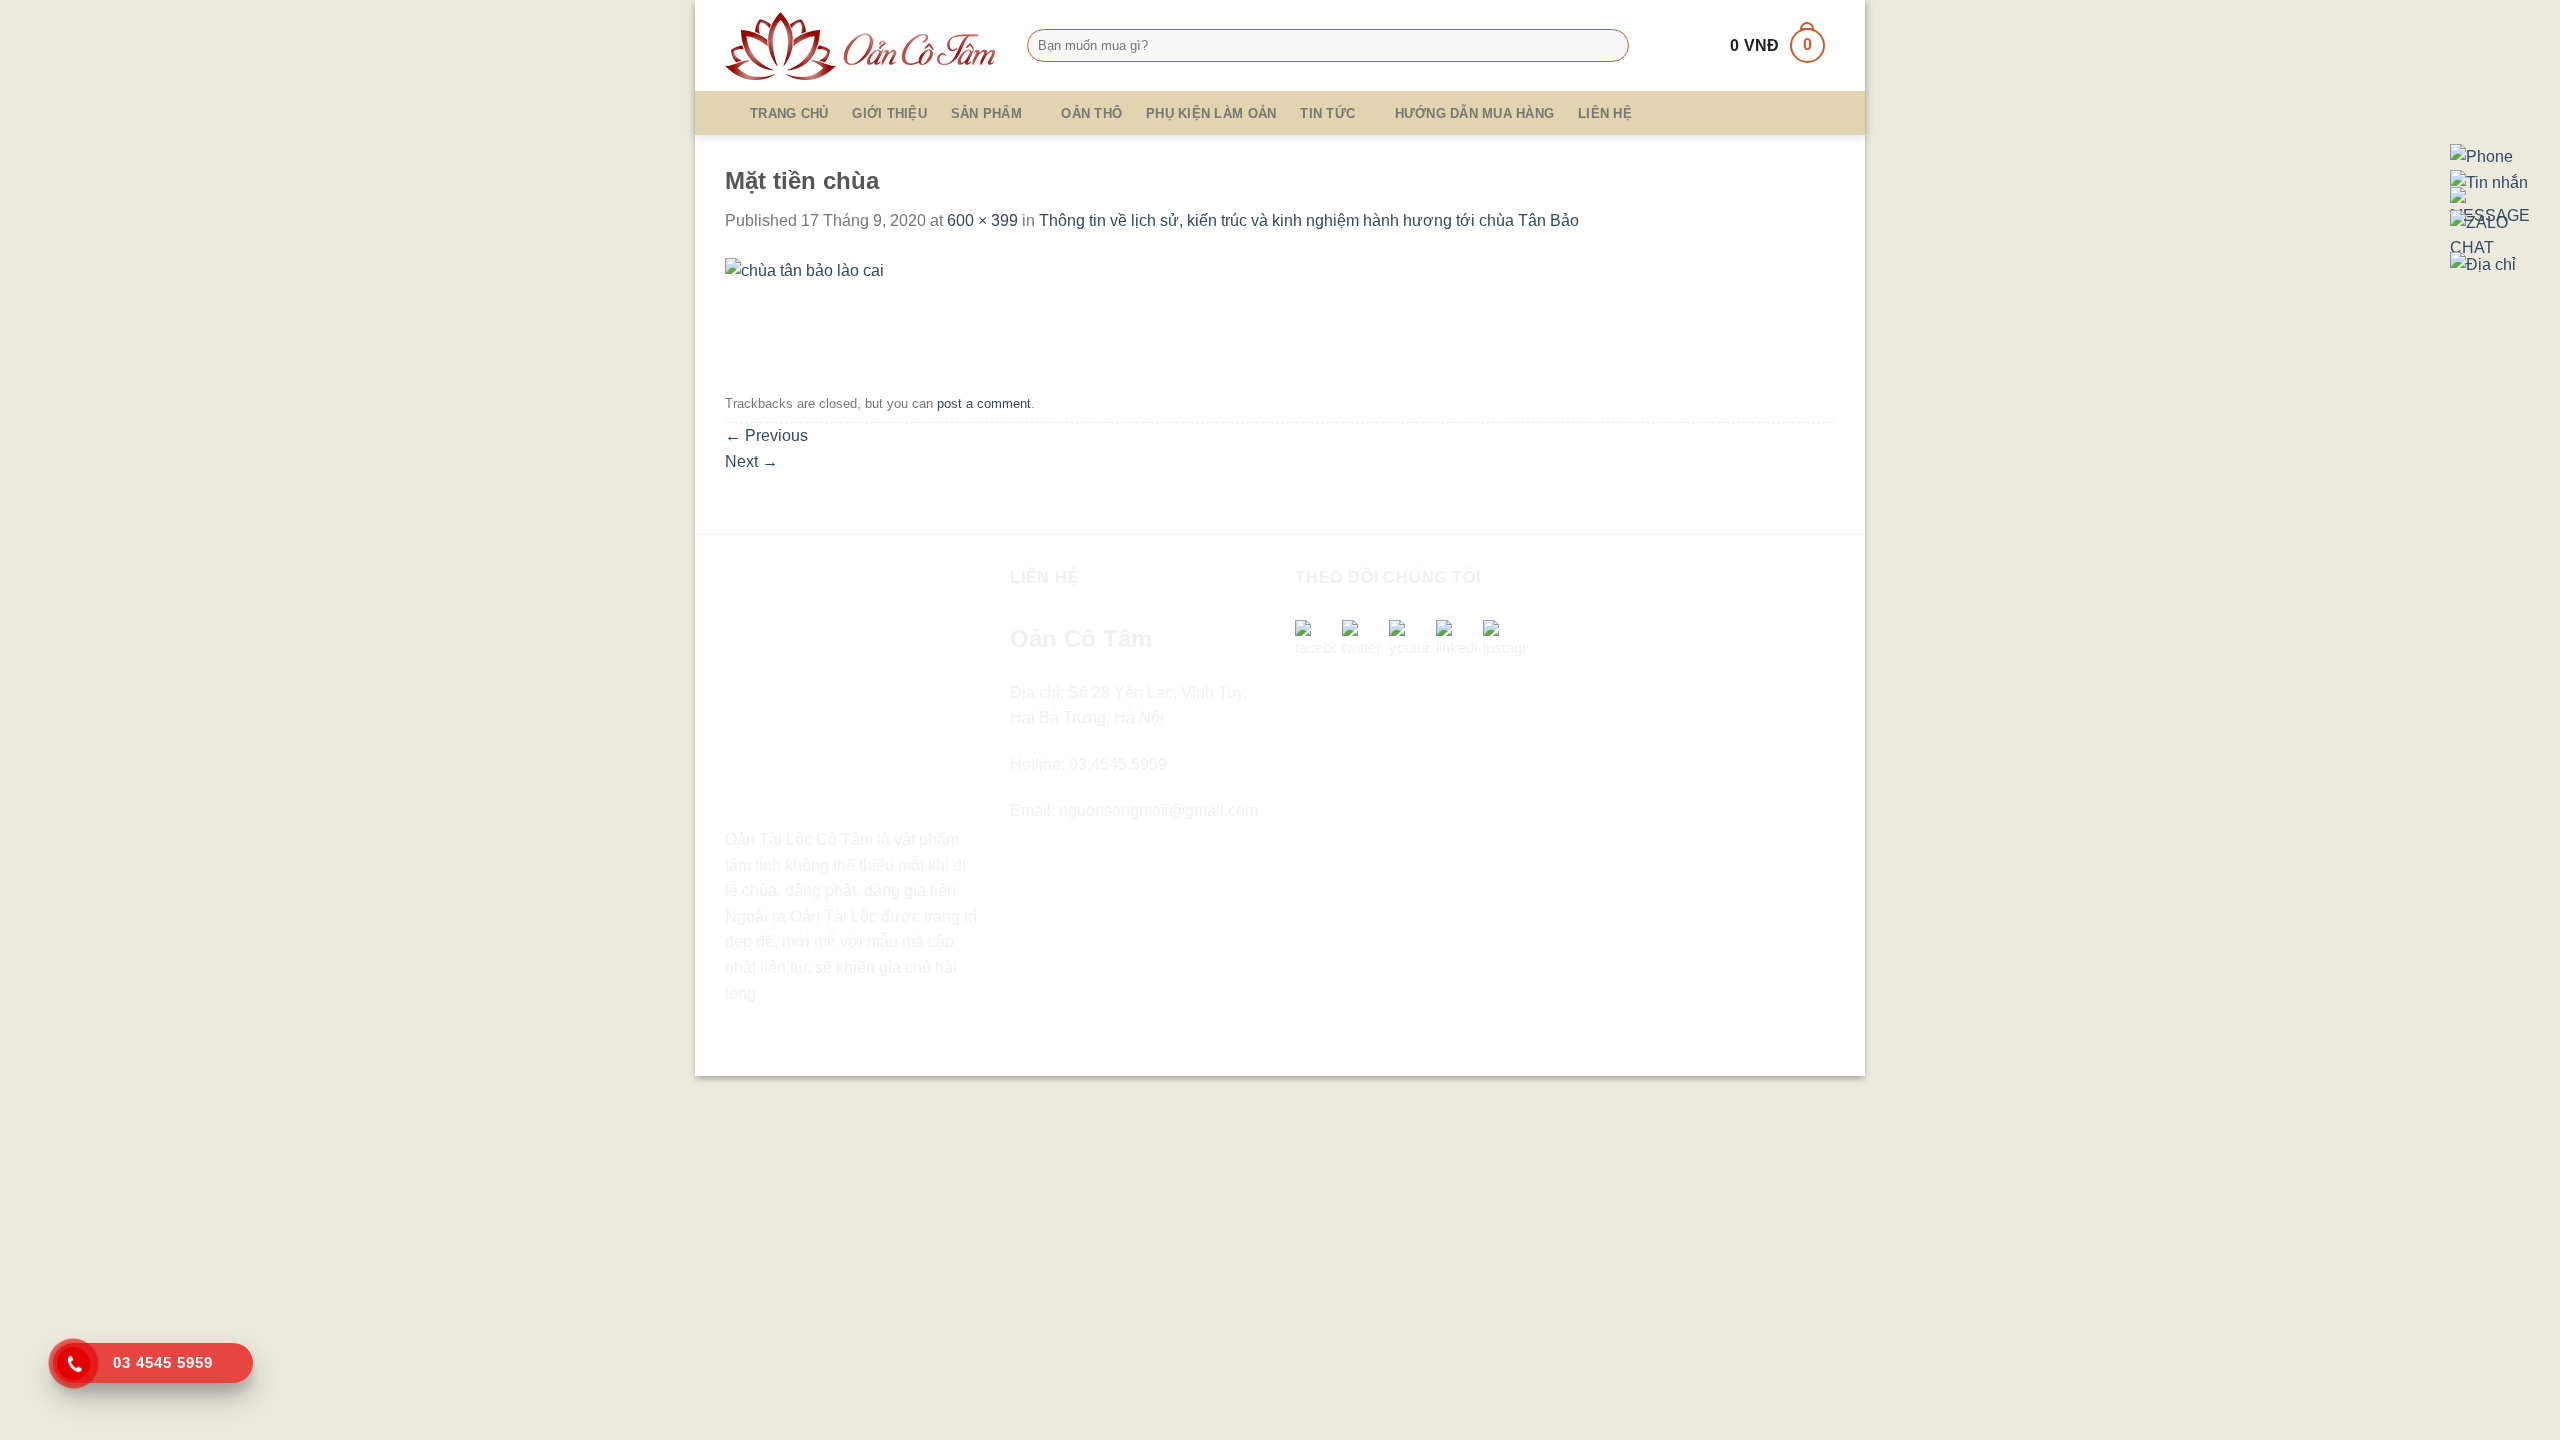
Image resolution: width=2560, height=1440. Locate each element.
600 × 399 (982, 220)
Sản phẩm (986, 113)
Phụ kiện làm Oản (1211, 113)
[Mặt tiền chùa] (804, 309)
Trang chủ (789, 113)
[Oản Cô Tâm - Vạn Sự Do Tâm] (861, 46)
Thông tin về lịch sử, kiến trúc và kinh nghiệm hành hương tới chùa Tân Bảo (1309, 220)
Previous (766, 435)
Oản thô (1091, 113)
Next (751, 461)
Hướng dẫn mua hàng (1475, 113)
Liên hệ (1605, 113)
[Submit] (1609, 46)
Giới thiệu (889, 113)
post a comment (984, 403)
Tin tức (1327, 113)
